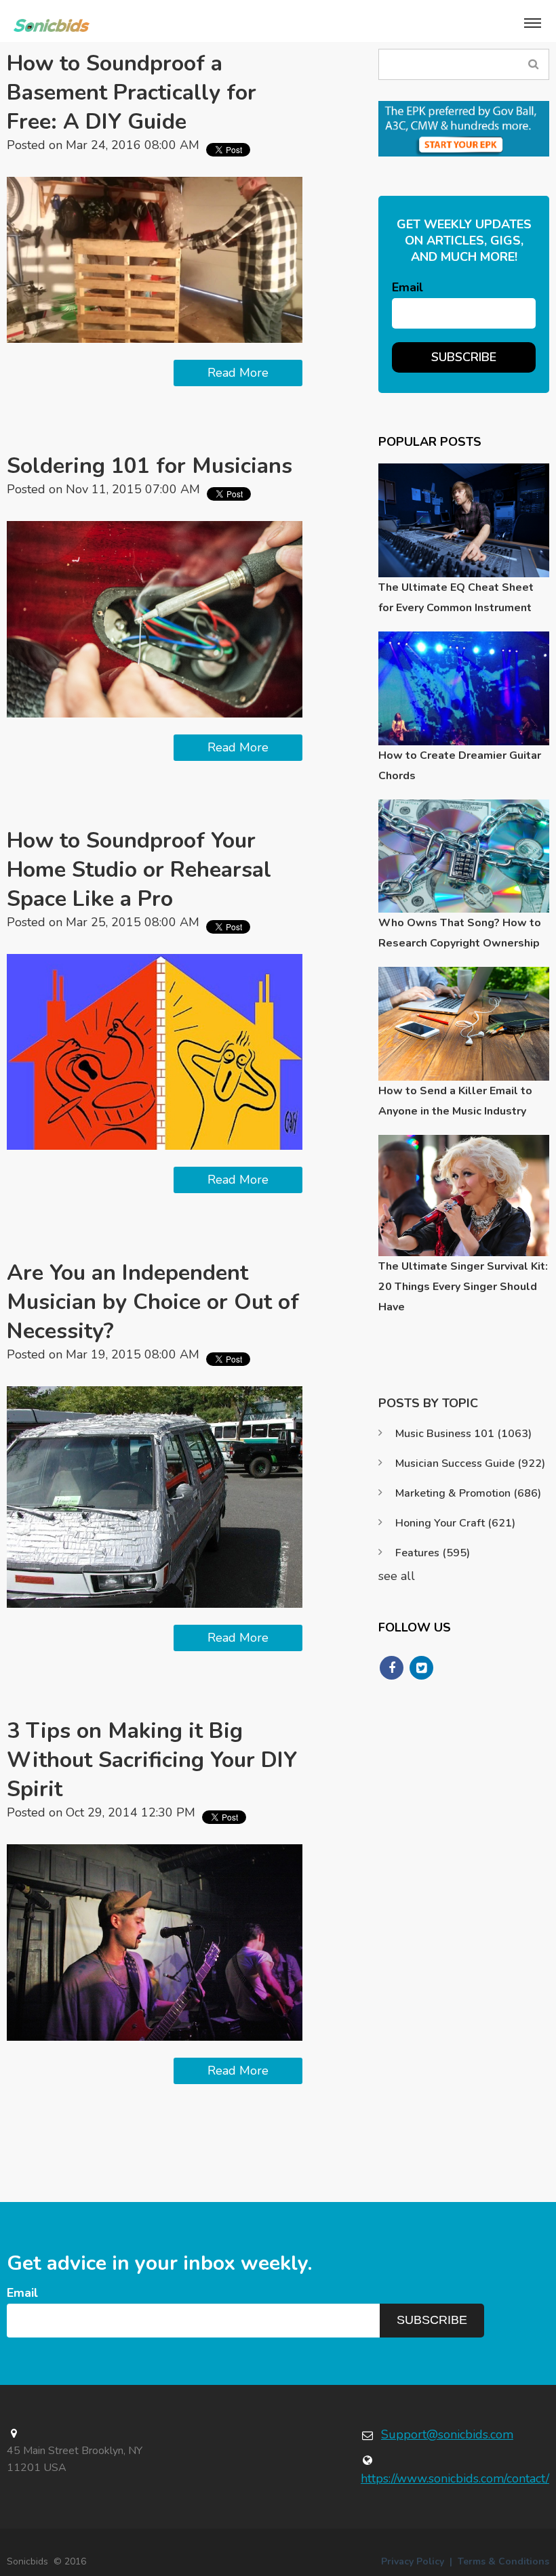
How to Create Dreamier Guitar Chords (460, 766)
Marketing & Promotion (468, 1493)
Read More (238, 373)
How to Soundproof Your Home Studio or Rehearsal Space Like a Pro (139, 870)
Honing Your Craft (455, 1523)
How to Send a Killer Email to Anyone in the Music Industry (455, 1101)
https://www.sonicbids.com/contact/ (455, 2478)
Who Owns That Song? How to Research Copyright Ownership (460, 933)
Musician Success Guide (470, 1463)
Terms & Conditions (503, 2561)
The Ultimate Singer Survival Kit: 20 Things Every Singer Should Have (463, 1287)
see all (397, 1576)
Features (433, 1553)
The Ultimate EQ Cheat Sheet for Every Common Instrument (456, 598)
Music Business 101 (463, 1434)
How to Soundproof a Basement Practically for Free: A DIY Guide (132, 92)
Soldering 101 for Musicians (150, 466)
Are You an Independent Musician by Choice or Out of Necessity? (153, 1302)
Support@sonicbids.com (447, 2434)
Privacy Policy (413, 2561)
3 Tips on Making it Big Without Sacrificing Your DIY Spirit (152, 1760)
